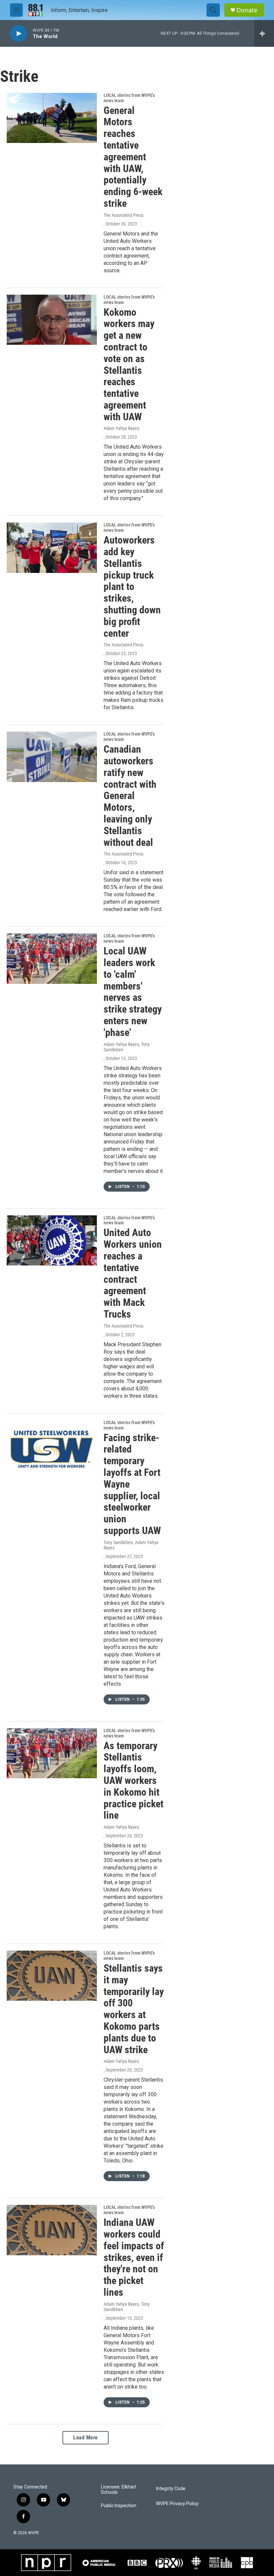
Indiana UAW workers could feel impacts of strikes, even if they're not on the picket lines (134, 2257)
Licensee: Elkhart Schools (119, 2490)
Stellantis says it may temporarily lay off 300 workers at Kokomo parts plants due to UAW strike (134, 2009)
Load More (86, 2438)
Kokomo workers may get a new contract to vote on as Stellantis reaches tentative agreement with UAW (129, 364)
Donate (247, 10)
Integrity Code (171, 2489)
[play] (18, 34)
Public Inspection (119, 2506)
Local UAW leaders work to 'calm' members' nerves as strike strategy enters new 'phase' (133, 992)
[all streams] (264, 33)
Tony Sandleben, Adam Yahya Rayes (131, 1545)
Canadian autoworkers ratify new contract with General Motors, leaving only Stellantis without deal (130, 796)
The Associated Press (123, 215)
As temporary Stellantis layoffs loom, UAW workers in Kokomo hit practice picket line (133, 1781)
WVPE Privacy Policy (177, 2504)
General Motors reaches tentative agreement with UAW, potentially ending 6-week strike (133, 157)
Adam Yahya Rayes (121, 428)
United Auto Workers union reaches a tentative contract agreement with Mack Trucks (133, 1273)
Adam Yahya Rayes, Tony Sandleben (127, 1047)
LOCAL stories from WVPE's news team (129, 98)
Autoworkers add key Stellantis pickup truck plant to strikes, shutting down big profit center (132, 586)
